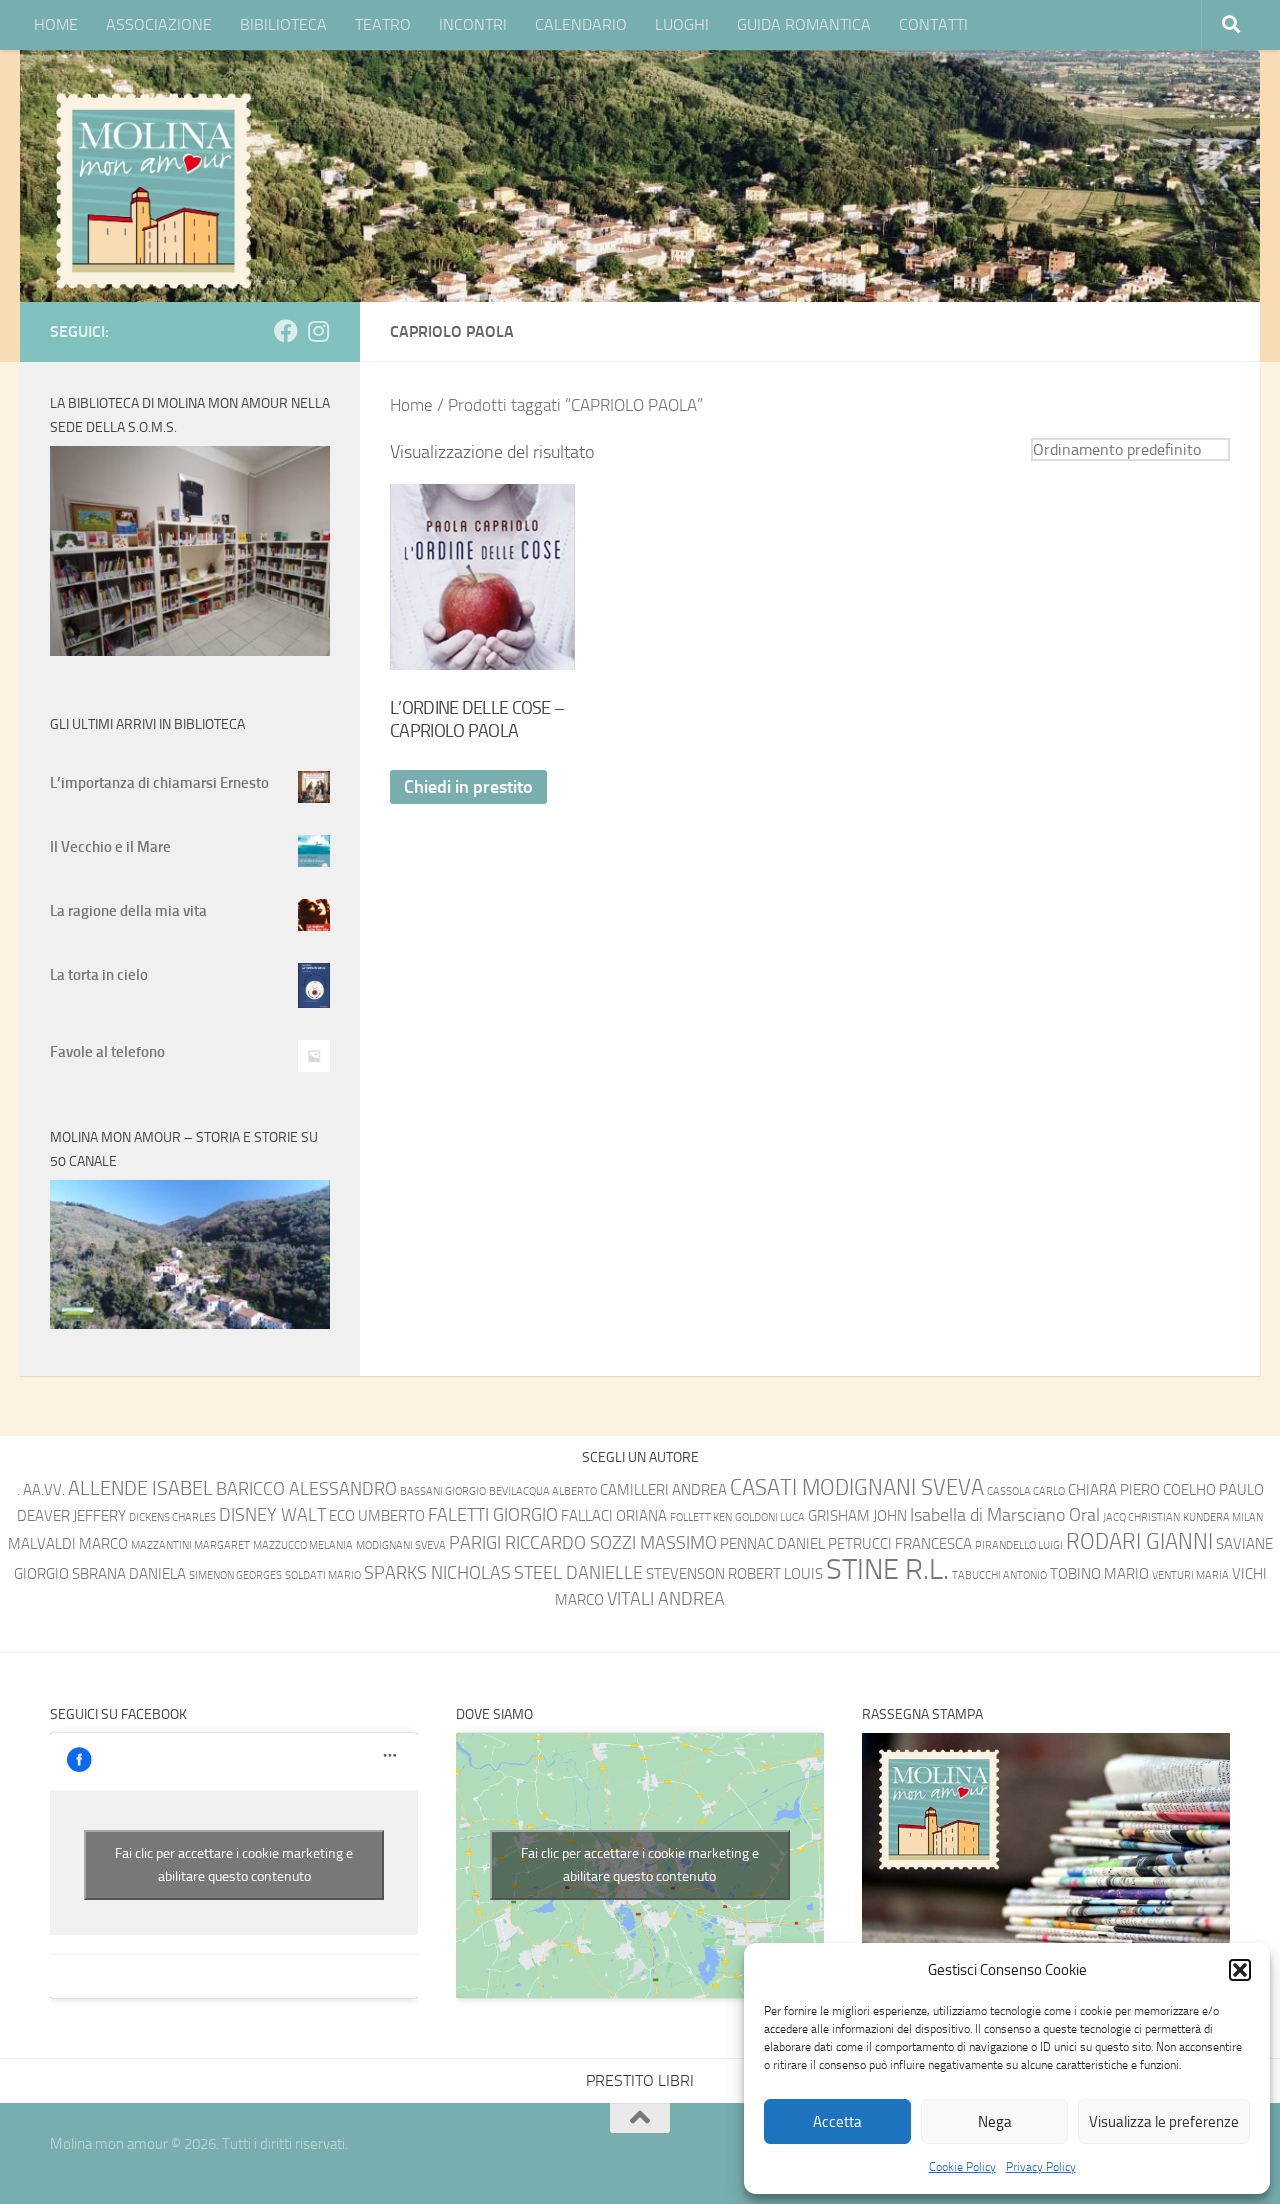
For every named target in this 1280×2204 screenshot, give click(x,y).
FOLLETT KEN (701, 1517)
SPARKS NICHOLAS (437, 1573)
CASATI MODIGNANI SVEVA (857, 1487)
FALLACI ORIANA (614, 1516)
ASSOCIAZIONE (159, 24)
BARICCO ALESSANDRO (306, 1489)
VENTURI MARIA (1190, 1575)
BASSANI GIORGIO (443, 1491)
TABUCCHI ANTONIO (999, 1575)
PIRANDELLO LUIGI (1019, 1545)
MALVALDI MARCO (68, 1544)
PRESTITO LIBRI (640, 2080)
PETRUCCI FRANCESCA (900, 1544)
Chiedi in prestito (468, 787)
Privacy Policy (1041, 2167)
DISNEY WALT (272, 1515)
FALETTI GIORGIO (493, 1515)
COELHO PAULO (1213, 1490)
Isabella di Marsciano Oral (1005, 1515)
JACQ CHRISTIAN (1141, 1517)
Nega (995, 2122)
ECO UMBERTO (377, 1516)
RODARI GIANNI (1139, 1541)
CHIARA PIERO (1114, 1490)
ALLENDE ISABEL (140, 1488)
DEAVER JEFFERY (71, 1516)
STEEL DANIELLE (578, 1573)
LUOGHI (682, 24)
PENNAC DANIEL (772, 1544)
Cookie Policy (962, 2167)
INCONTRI (473, 24)
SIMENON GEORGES (235, 1575)
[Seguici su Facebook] (286, 331)
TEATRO (383, 24)
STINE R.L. (887, 1569)
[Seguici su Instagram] (318, 331)
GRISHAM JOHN (857, 1516)
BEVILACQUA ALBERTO (543, 1491)
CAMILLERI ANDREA (663, 1490)
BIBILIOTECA (283, 24)
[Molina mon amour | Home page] (153, 190)
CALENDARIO (581, 24)
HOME (56, 24)
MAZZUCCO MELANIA (303, 1545)
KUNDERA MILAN (1223, 1517)
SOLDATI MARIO (323, 1575)
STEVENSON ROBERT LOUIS (734, 1574)
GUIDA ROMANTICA (804, 24)
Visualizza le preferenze (1164, 2122)
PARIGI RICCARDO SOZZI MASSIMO (583, 1543)
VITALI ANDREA (666, 1599)
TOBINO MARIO (1099, 1574)
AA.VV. (44, 1490)
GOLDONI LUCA (770, 1517)
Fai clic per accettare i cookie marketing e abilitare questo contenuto (234, 1865)
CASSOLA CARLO (1026, 1491)
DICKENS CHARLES (172, 1517)
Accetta (837, 2122)
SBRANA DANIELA (129, 1574)
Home (411, 405)
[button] (1240, 1970)
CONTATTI (933, 24)
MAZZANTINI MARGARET (190, 1545)
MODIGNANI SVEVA (401, 1545)
